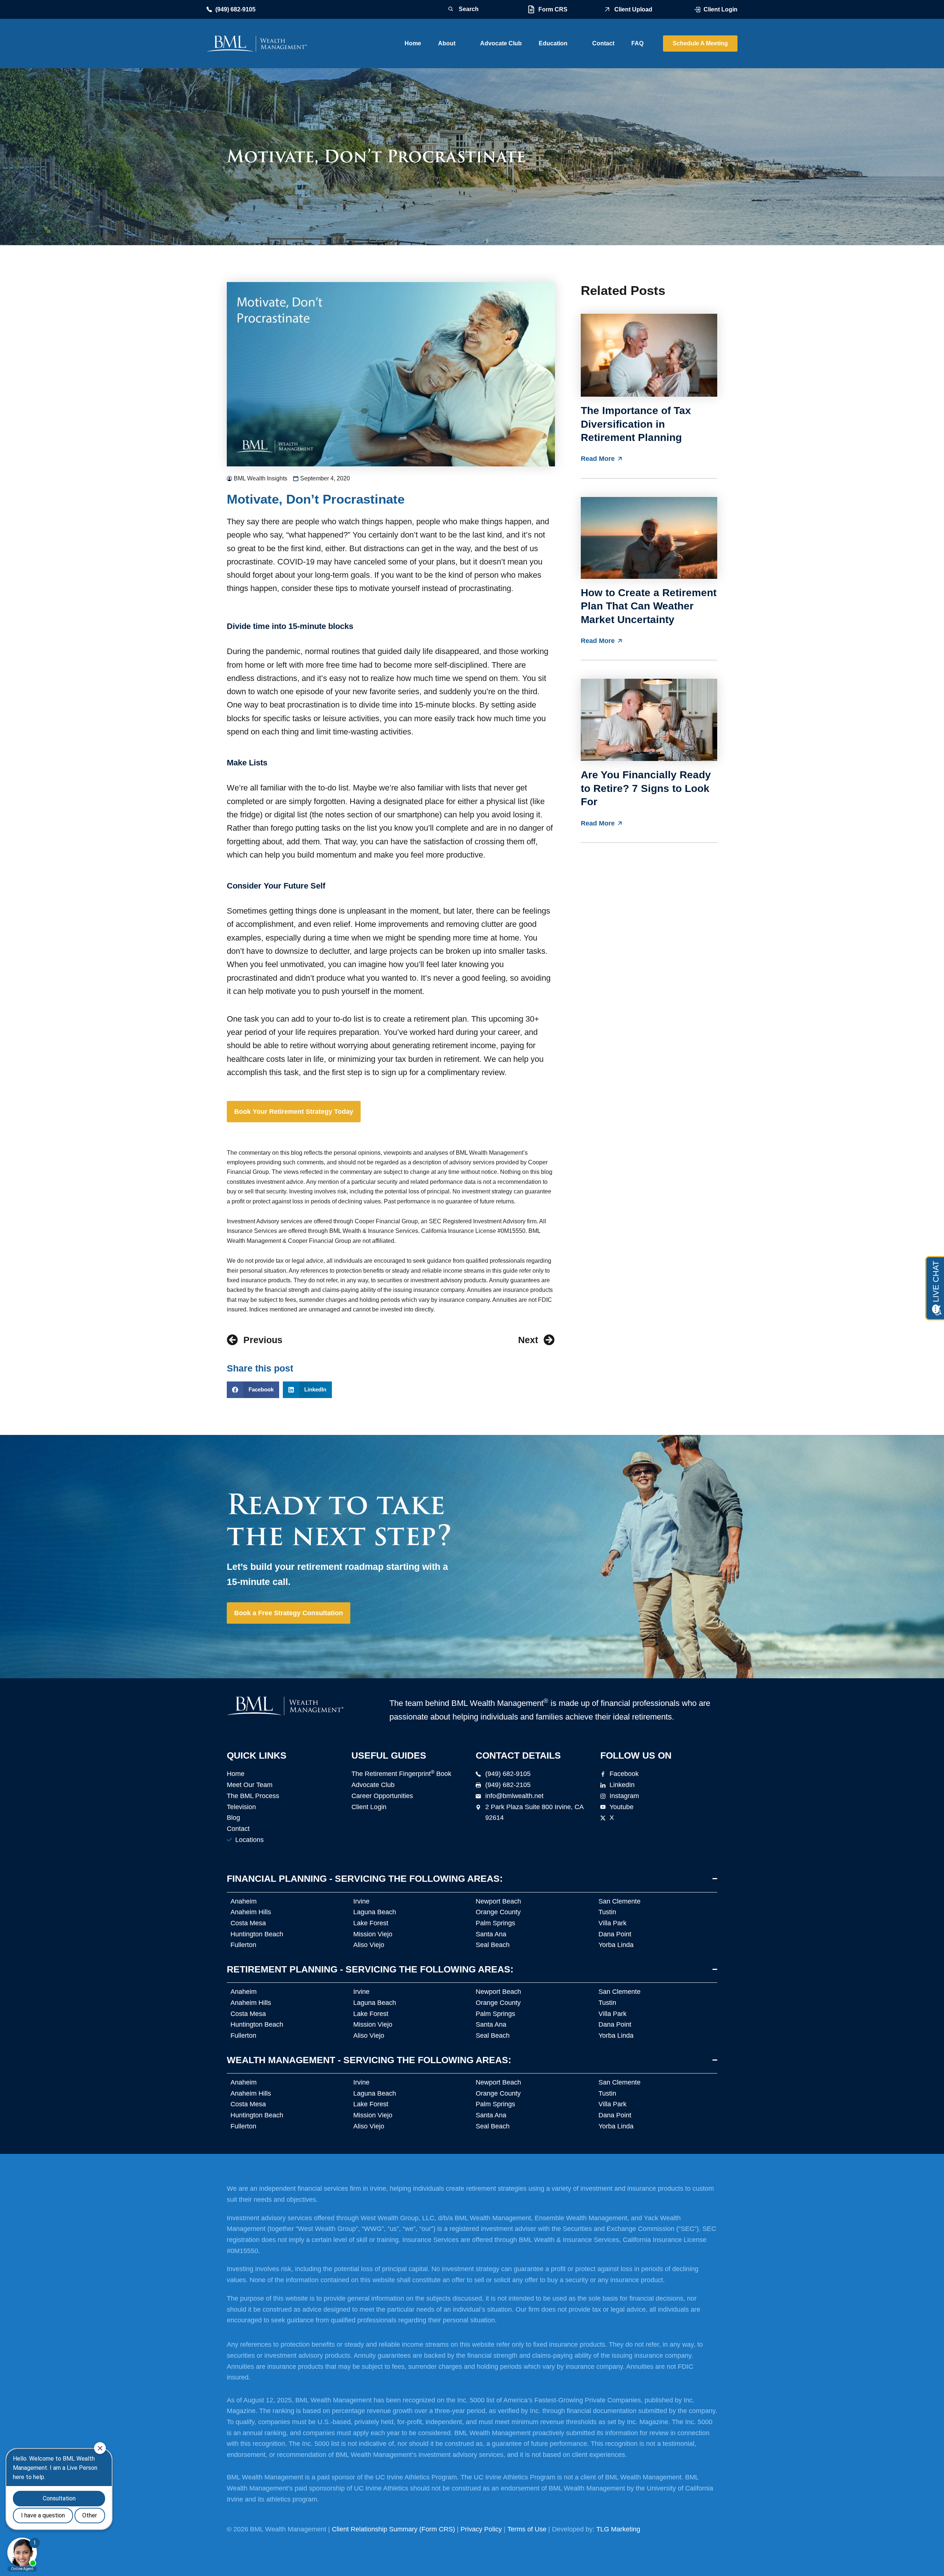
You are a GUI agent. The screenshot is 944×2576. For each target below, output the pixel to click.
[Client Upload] (607, 9)
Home (413, 43)
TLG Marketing (618, 2529)
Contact (603, 43)
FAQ (637, 43)
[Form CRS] (531, 9)
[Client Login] (697, 10)
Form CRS (553, 9)
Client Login (721, 9)
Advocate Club (501, 43)
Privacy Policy (481, 2529)
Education (553, 43)
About (447, 43)
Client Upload (633, 9)
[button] (253, 1390)
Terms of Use (527, 2529)
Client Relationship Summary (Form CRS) (393, 2529)
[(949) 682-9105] (209, 9)
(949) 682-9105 (235, 9)
